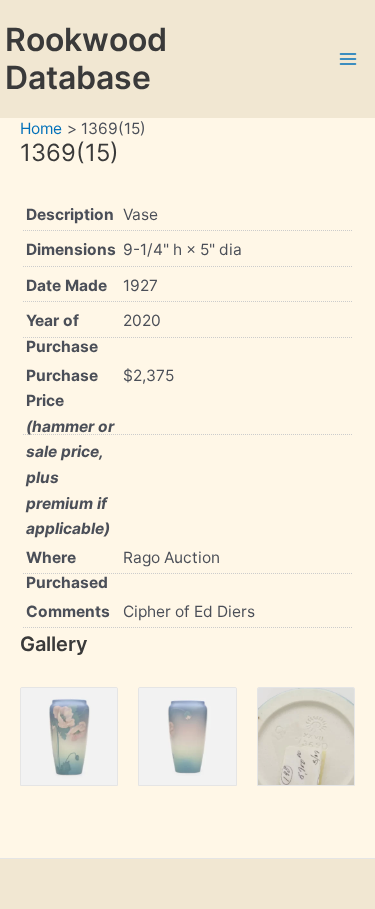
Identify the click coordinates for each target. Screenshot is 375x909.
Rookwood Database (86, 58)
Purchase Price (70, 452)
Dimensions (71, 249)
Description (70, 214)
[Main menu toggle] (348, 58)
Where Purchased (67, 570)
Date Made (66, 285)
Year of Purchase (62, 333)
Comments (68, 611)
